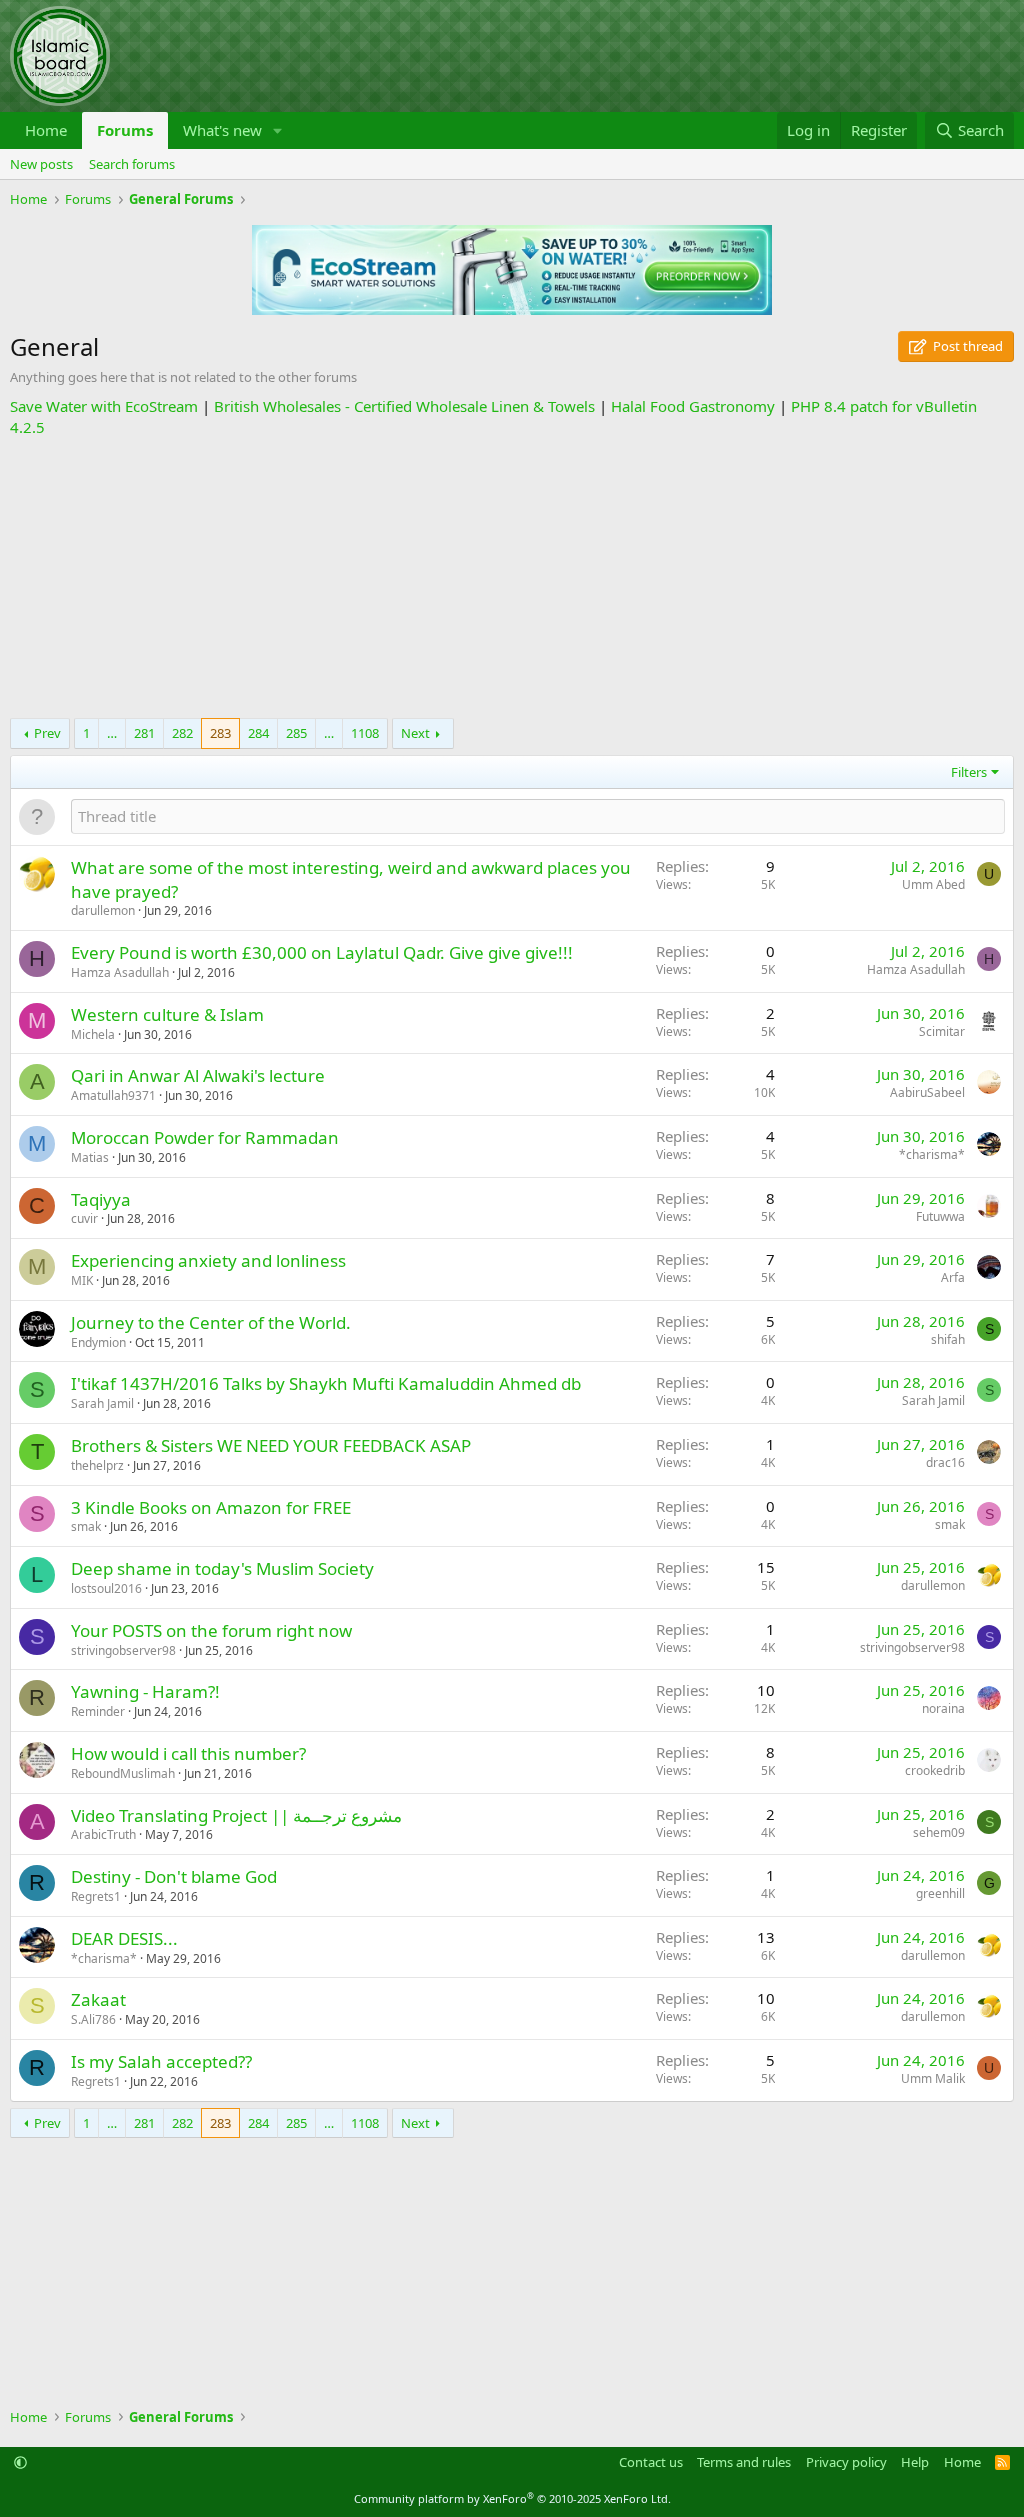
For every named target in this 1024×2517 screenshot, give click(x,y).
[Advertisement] (512, 578)
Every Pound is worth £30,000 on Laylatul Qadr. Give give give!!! (322, 952)
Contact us (651, 2462)
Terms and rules (744, 2462)
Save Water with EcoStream (104, 406)
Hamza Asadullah (120, 972)
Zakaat (98, 1999)
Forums (125, 130)
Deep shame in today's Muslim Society (222, 1568)
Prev (47, 733)
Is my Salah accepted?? (161, 2061)
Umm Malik (933, 2078)
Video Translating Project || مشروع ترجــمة (236, 1815)
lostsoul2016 (106, 1588)
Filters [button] (969, 772)
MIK (82, 1280)
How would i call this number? (188, 1753)
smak (86, 1526)
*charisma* (932, 1154)
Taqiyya (101, 1199)
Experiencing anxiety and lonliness (208, 1260)
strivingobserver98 (123, 1650)
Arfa (953, 1277)
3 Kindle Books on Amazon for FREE (211, 1507)
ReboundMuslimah (123, 1773)
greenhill (940, 1893)
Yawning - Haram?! (145, 1691)
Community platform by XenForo (512, 2498)
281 (144, 733)
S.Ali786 (93, 2019)
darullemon (103, 910)
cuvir (84, 1218)
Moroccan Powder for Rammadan (205, 1137)
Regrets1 (96, 1896)
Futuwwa (940, 1216)
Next (415, 733)
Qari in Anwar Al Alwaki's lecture (198, 1075)
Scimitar (942, 1031)
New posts (41, 164)
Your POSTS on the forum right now (211, 1630)
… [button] (112, 733)
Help (915, 2462)
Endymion (98, 1342)
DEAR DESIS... (124, 1938)
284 (258, 733)
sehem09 (939, 1832)
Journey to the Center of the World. (211, 1322)
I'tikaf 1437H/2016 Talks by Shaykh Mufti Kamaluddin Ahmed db (326, 1383)
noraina (943, 1708)
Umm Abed (933, 884)
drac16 (945, 1462)
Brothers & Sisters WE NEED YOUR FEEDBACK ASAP (271, 1445)
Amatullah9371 (113, 1095)
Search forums (132, 164)
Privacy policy (846, 2462)
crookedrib (935, 1770)
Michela (93, 1034)
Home (46, 130)
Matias (90, 1157)
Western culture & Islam (167, 1014)
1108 (365, 733)
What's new (222, 130)
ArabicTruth (103, 1834)
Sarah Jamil (102, 1403)
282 (182, 733)
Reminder (98, 1711)
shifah (948, 1339)
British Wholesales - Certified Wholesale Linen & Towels (404, 406)
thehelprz (97, 1465)
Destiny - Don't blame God (174, 1876)
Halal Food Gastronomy (693, 406)
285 (296, 733)
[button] (278, 130)
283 (220, 733)
